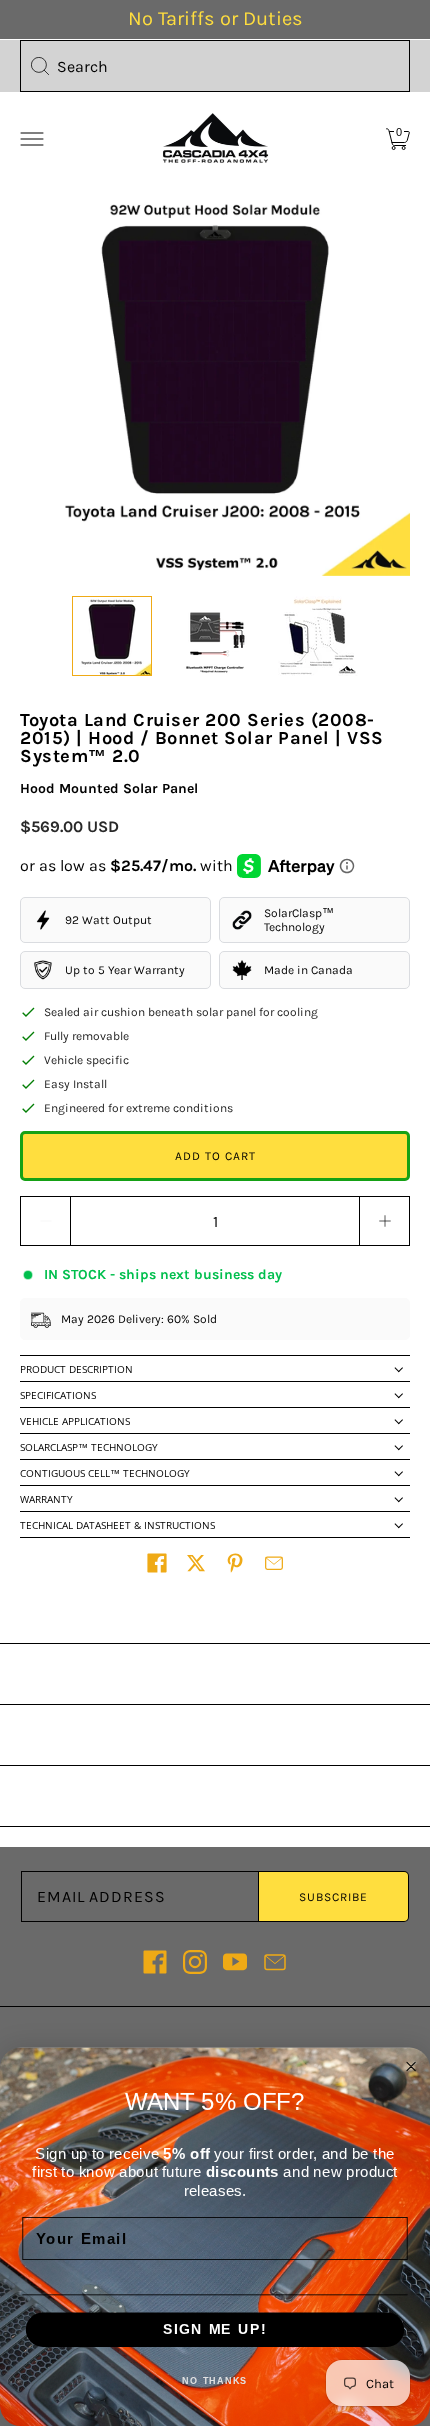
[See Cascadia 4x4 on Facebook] (155, 1962)
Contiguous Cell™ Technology (105, 1473)
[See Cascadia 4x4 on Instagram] (195, 1962)
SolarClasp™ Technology (89, 1447)
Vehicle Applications (75, 1421)
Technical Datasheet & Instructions (117, 1525)
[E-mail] (275, 1962)
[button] (157, 1563)
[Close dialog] (411, 2066)
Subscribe (333, 1897)
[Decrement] (45, 1221)
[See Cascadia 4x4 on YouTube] (235, 1962)
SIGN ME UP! (215, 2329)
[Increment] (385, 1221)
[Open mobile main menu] (32, 139)
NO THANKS (215, 2380)
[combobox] (215, 66)
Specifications (58, 1395)
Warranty (46, 1499)
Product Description (76, 1369)
